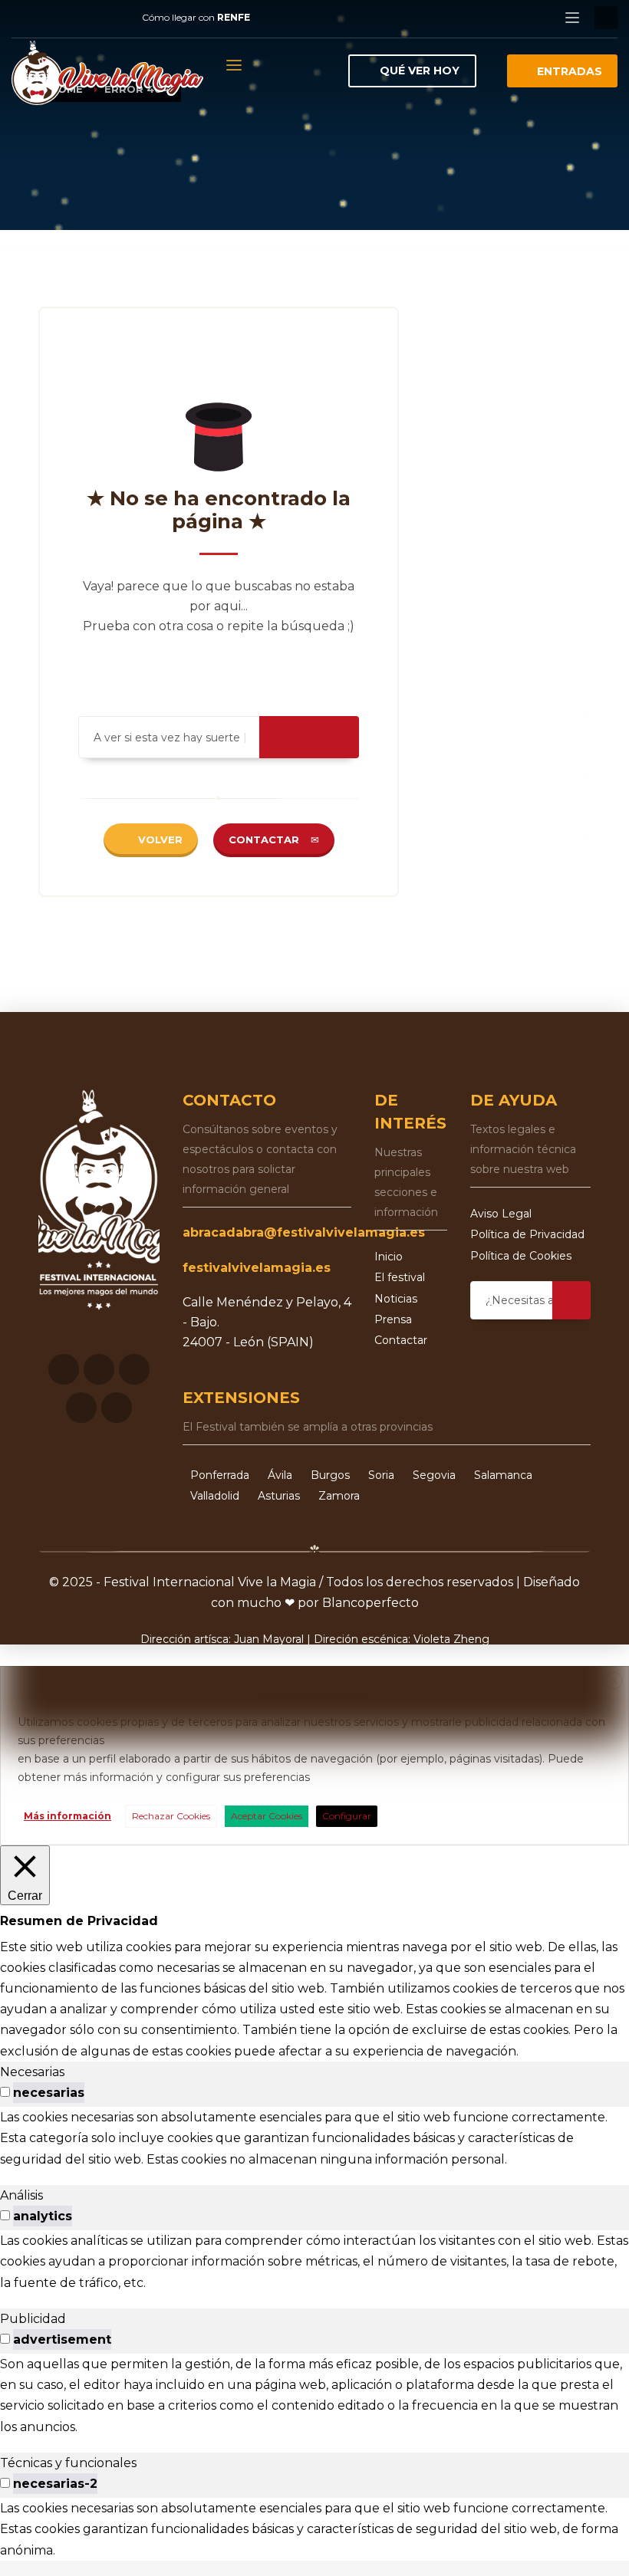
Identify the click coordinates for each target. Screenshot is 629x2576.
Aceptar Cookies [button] (267, 1816)
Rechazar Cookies (171, 1816)
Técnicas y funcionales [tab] (68, 2463)
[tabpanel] (314, 2138)
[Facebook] (23, 18)
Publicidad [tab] (33, 2319)
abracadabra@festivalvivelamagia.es (304, 1232)
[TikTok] (115, 18)
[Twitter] (69, 18)
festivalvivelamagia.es (257, 1268)
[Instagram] (46, 18)
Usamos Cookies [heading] (312, 1696)
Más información (68, 1816)
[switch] (5, 2092)
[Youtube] (81, 1408)
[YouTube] (92, 18)
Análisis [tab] (21, 2195)
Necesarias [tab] (32, 2072)
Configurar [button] (347, 1816)
